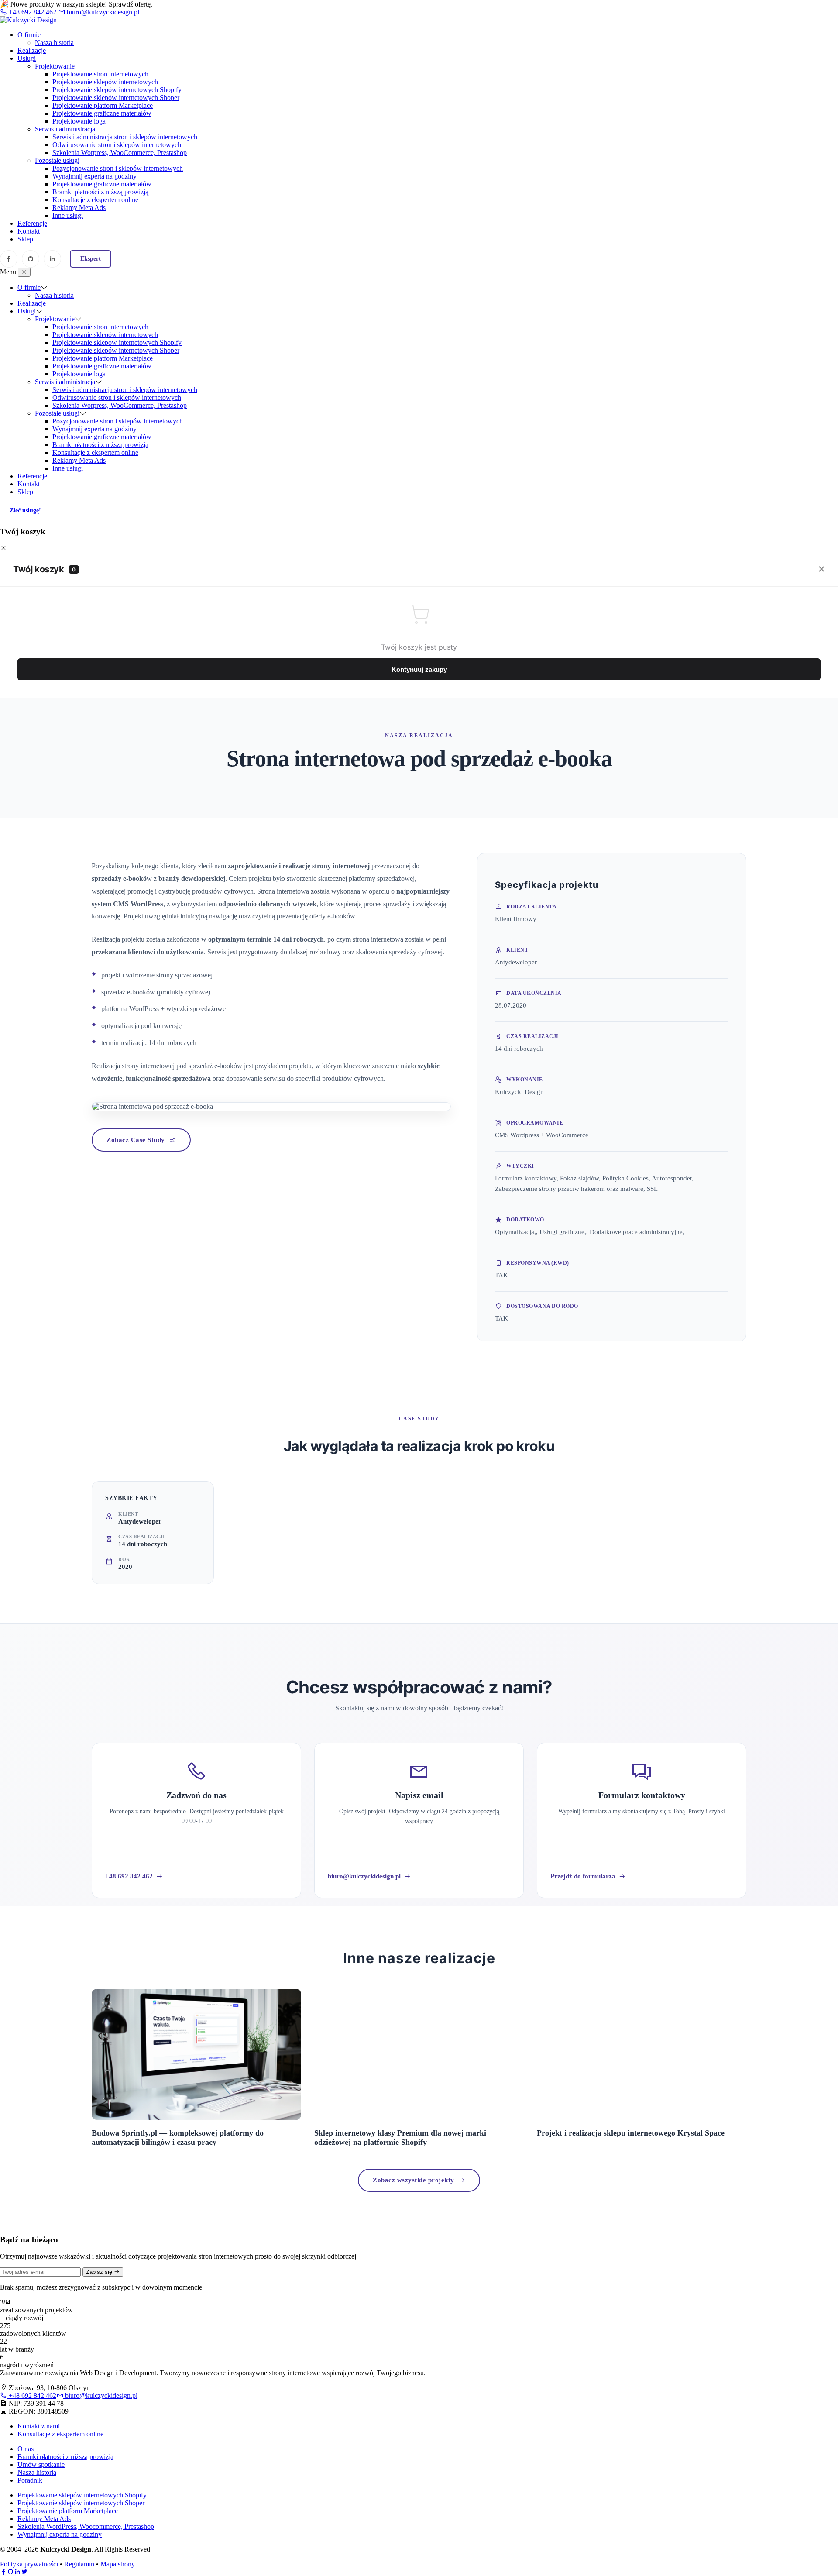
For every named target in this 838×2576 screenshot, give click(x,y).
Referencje (32, 223)
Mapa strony (118, 2564)
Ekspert (91, 259)
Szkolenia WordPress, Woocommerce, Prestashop (86, 2526)
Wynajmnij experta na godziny (94, 176)
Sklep (25, 239)
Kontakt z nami (39, 2426)
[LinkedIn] (52, 259)
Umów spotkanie (41, 2464)
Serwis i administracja (65, 129)
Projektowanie (55, 66)
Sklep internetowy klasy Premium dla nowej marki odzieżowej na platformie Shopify (400, 2137)
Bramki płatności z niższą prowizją (100, 192)
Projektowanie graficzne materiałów (102, 113)
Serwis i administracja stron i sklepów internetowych (125, 137)
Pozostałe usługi (57, 160)
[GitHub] (31, 259)
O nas (26, 2449)
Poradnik (30, 2480)
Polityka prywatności (29, 2564)
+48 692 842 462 (33, 12)
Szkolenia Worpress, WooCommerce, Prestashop (120, 153)
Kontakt (29, 231)
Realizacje (32, 50)
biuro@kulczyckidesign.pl (102, 12)
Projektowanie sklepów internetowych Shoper (116, 98)
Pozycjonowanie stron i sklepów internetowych (118, 168)
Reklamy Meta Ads (79, 208)
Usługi (27, 58)
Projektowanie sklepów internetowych (105, 82)
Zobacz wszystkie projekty (414, 2180)
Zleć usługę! (25, 511)
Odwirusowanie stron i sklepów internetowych (117, 145)
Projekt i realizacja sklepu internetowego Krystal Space (631, 2133)
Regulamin (79, 2564)
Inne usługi (68, 215)
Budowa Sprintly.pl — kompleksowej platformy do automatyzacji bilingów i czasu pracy (178, 2137)
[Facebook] (9, 259)
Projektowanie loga (79, 121)
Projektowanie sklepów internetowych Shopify (117, 90)
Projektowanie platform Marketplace (103, 105)
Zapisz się (100, 2272)
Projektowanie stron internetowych (100, 74)
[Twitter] (24, 2572)
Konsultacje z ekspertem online (95, 200)
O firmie (29, 35)
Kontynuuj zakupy (419, 669)
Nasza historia (54, 43)
